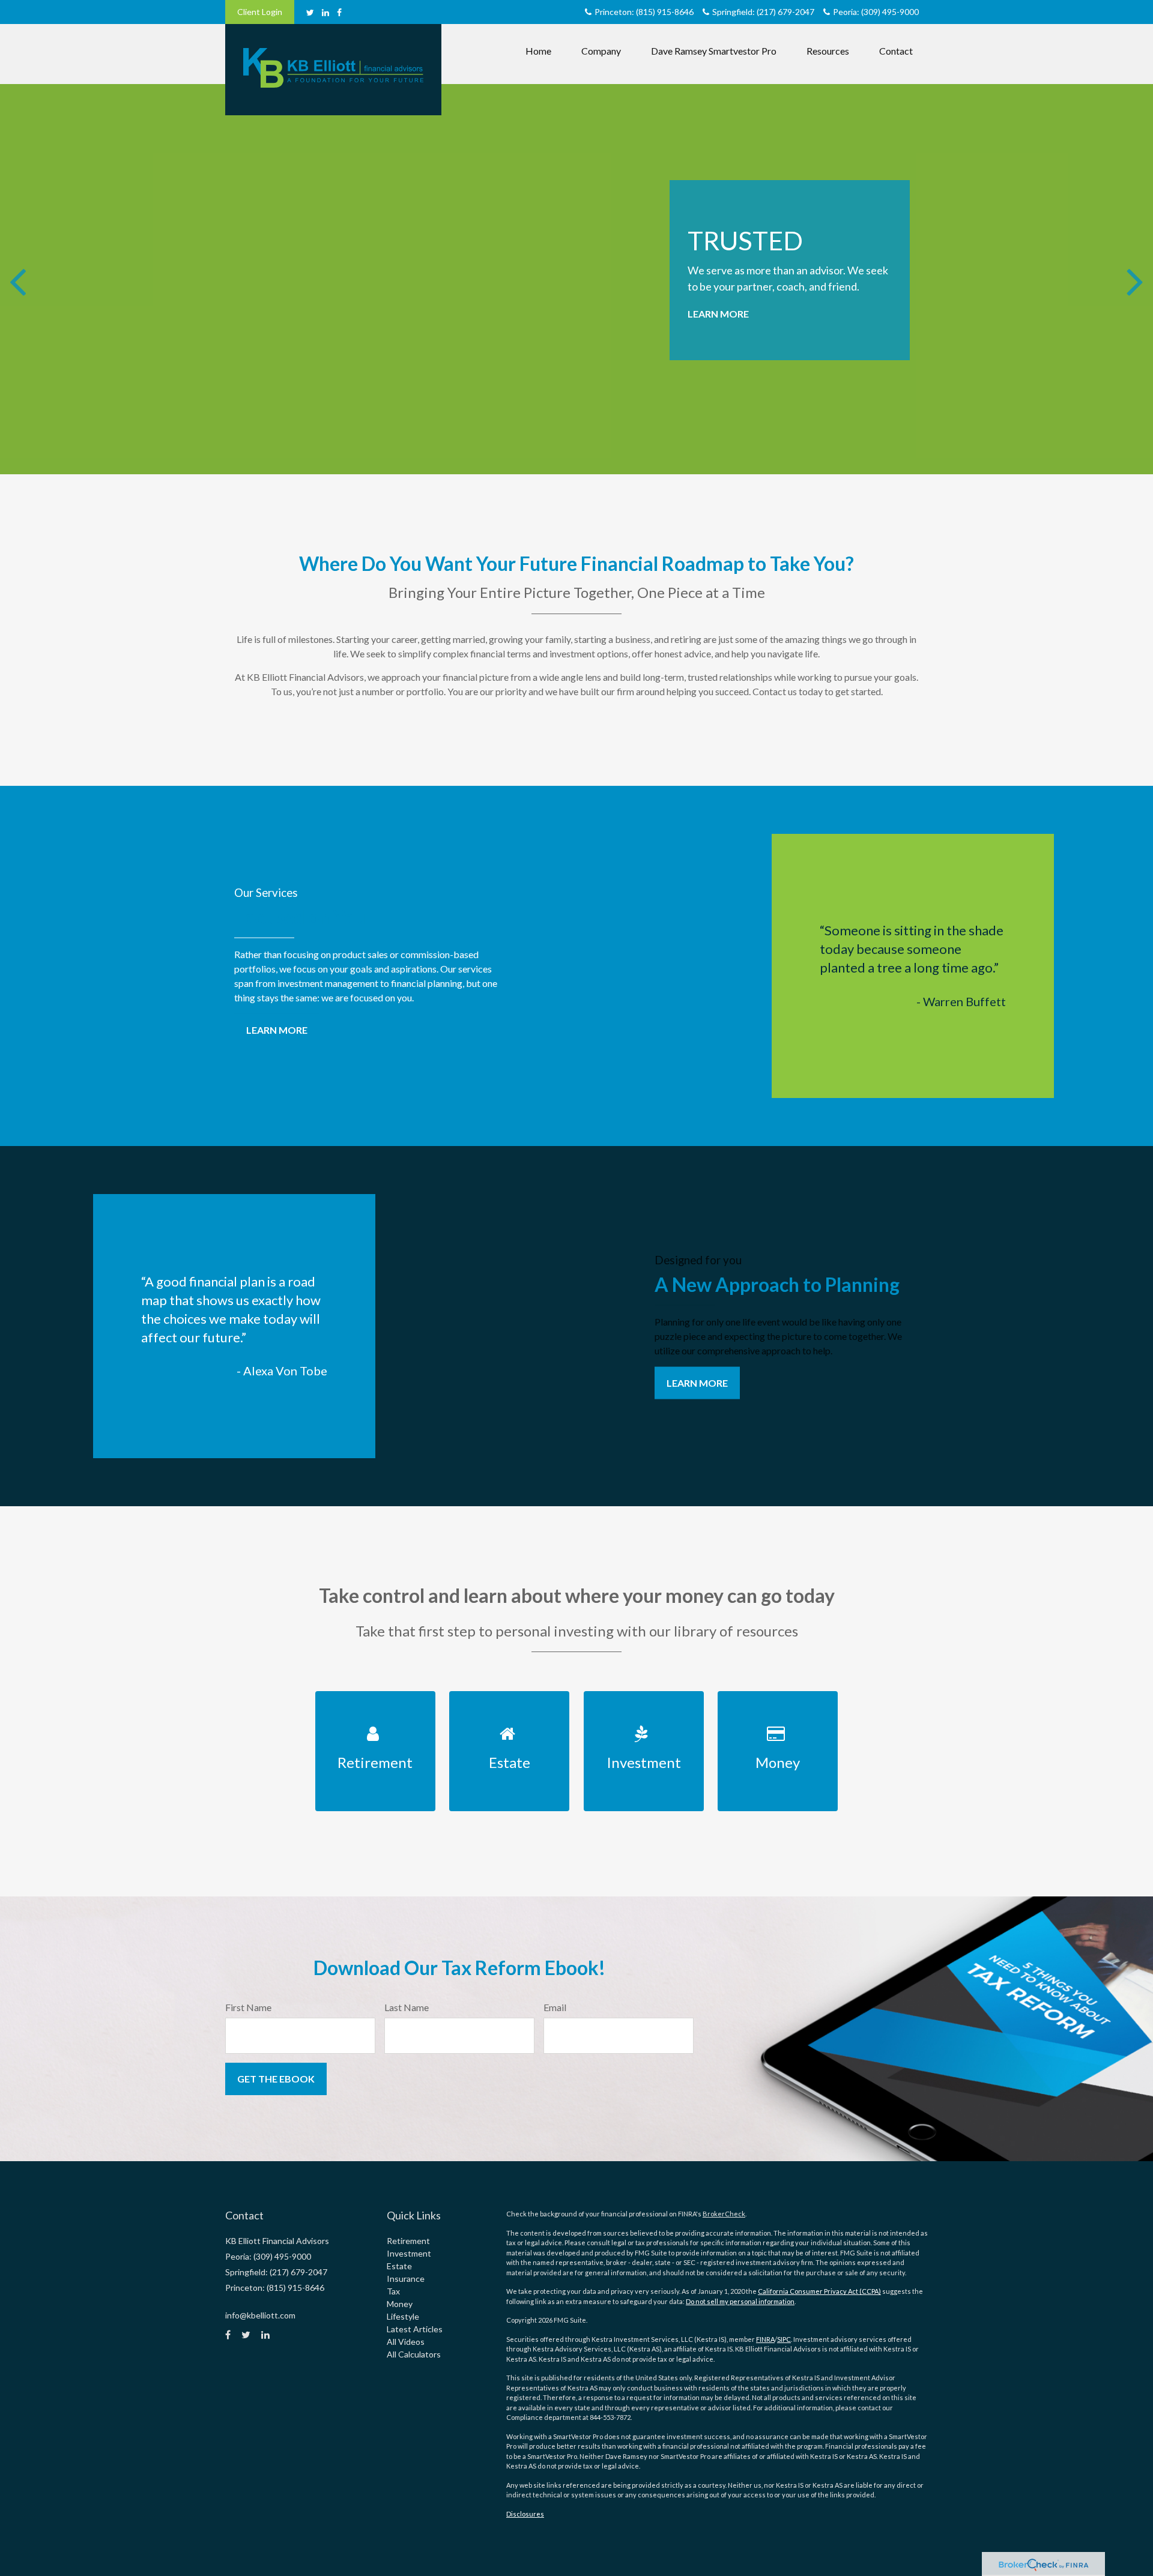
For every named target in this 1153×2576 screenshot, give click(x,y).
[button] (601, 51)
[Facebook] (339, 12)
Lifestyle (403, 2316)
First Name (248, 2007)
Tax (393, 2291)
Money (400, 2304)
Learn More (718, 314)
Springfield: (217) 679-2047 (763, 12)
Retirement (408, 2241)
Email (555, 2007)
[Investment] (643, 1698)
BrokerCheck (724, 2214)
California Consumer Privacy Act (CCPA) (819, 2291)
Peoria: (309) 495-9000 (876, 12)
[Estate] (510, 1698)
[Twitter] (310, 12)
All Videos (406, 2342)
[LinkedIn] (325, 12)
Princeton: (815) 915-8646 (644, 12)
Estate (399, 2266)
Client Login (260, 12)
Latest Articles (415, 2329)
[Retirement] (375, 1698)
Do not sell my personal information (740, 2301)
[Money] (778, 1698)
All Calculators (414, 2354)
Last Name (407, 2007)
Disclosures (525, 2514)
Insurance (406, 2279)
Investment (409, 2253)
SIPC (784, 2339)
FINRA (765, 2339)
